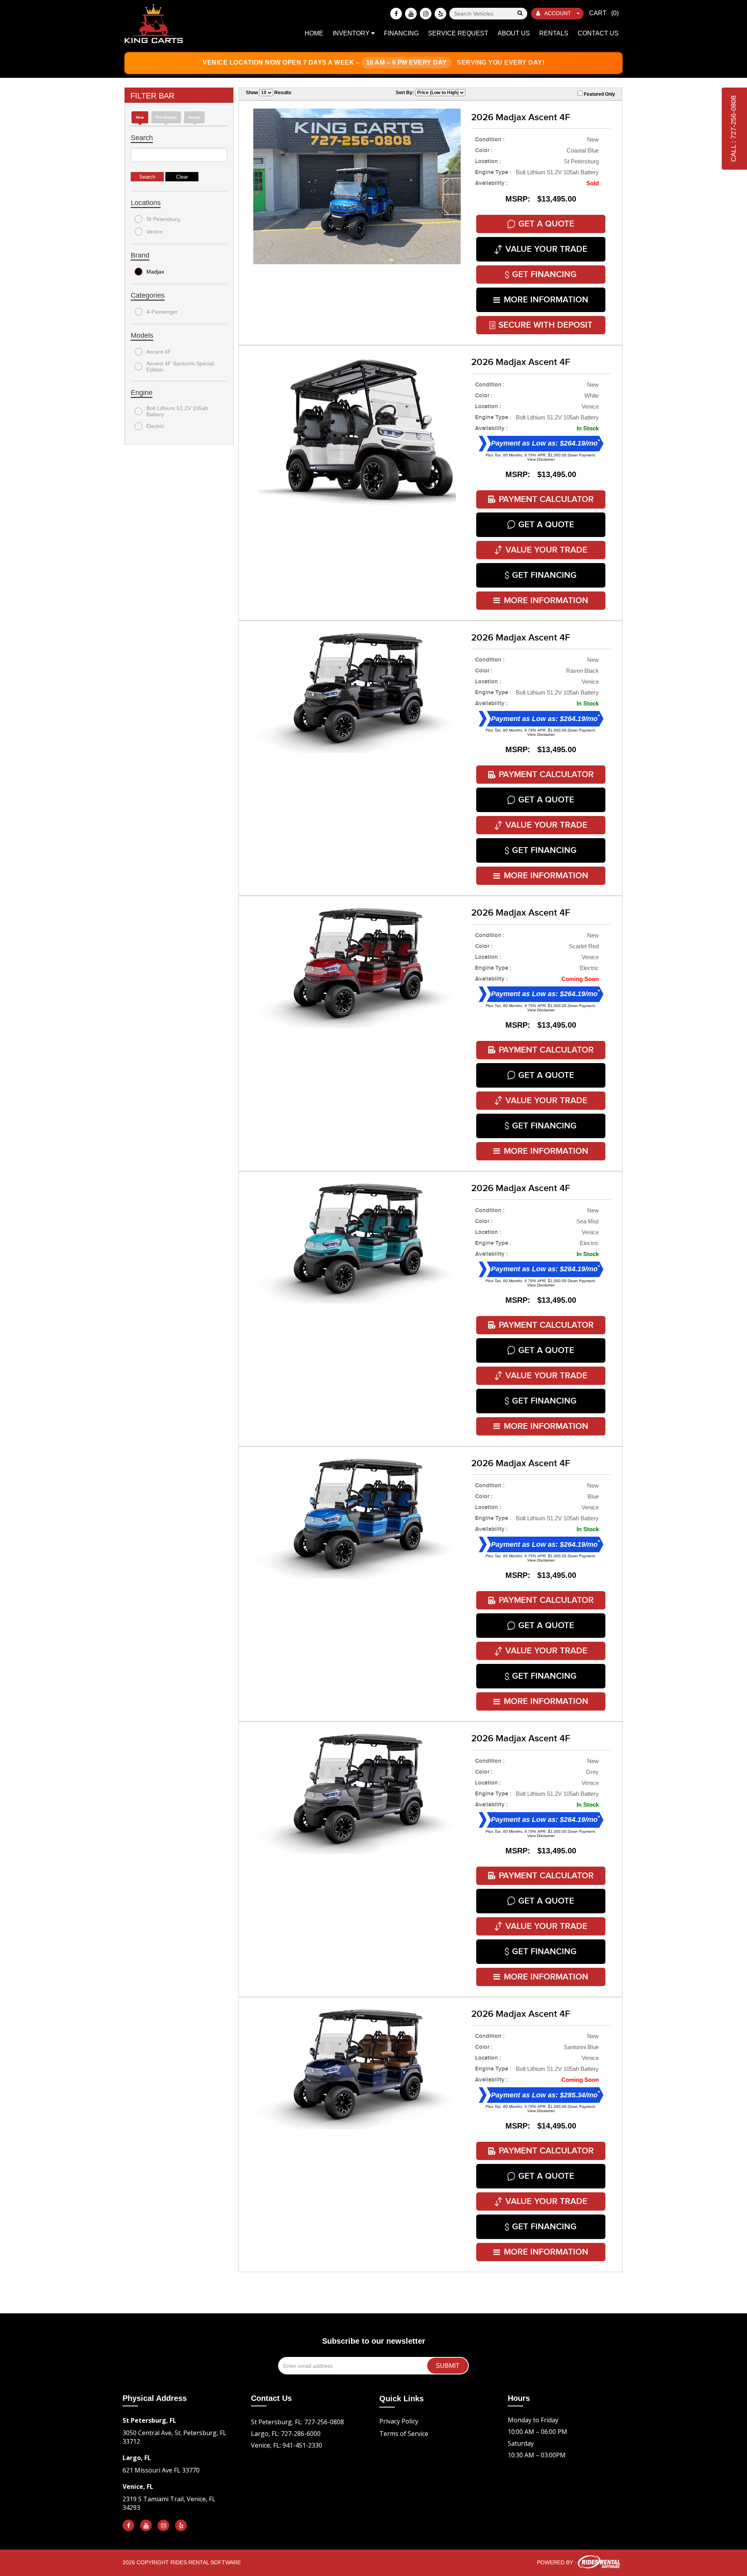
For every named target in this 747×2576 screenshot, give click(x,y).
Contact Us (598, 33)
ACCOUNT (558, 13)
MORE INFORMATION (546, 300)
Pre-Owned (166, 117)
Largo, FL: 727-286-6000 (286, 2434)
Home (314, 33)
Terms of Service (404, 2434)
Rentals (554, 33)
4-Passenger (162, 312)
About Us (514, 33)
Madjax (155, 272)
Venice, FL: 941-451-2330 (287, 2445)
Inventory (352, 33)
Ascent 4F (159, 352)
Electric (155, 426)
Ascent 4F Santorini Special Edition (180, 367)
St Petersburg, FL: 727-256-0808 (297, 2422)
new (140, 117)
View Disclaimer (541, 459)
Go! (520, 14)
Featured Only (599, 94)
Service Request (458, 33)
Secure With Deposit (545, 325)
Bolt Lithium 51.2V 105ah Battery (177, 411)
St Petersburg (163, 219)
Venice (154, 232)
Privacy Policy (399, 2421)
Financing (401, 33)
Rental (194, 117)
